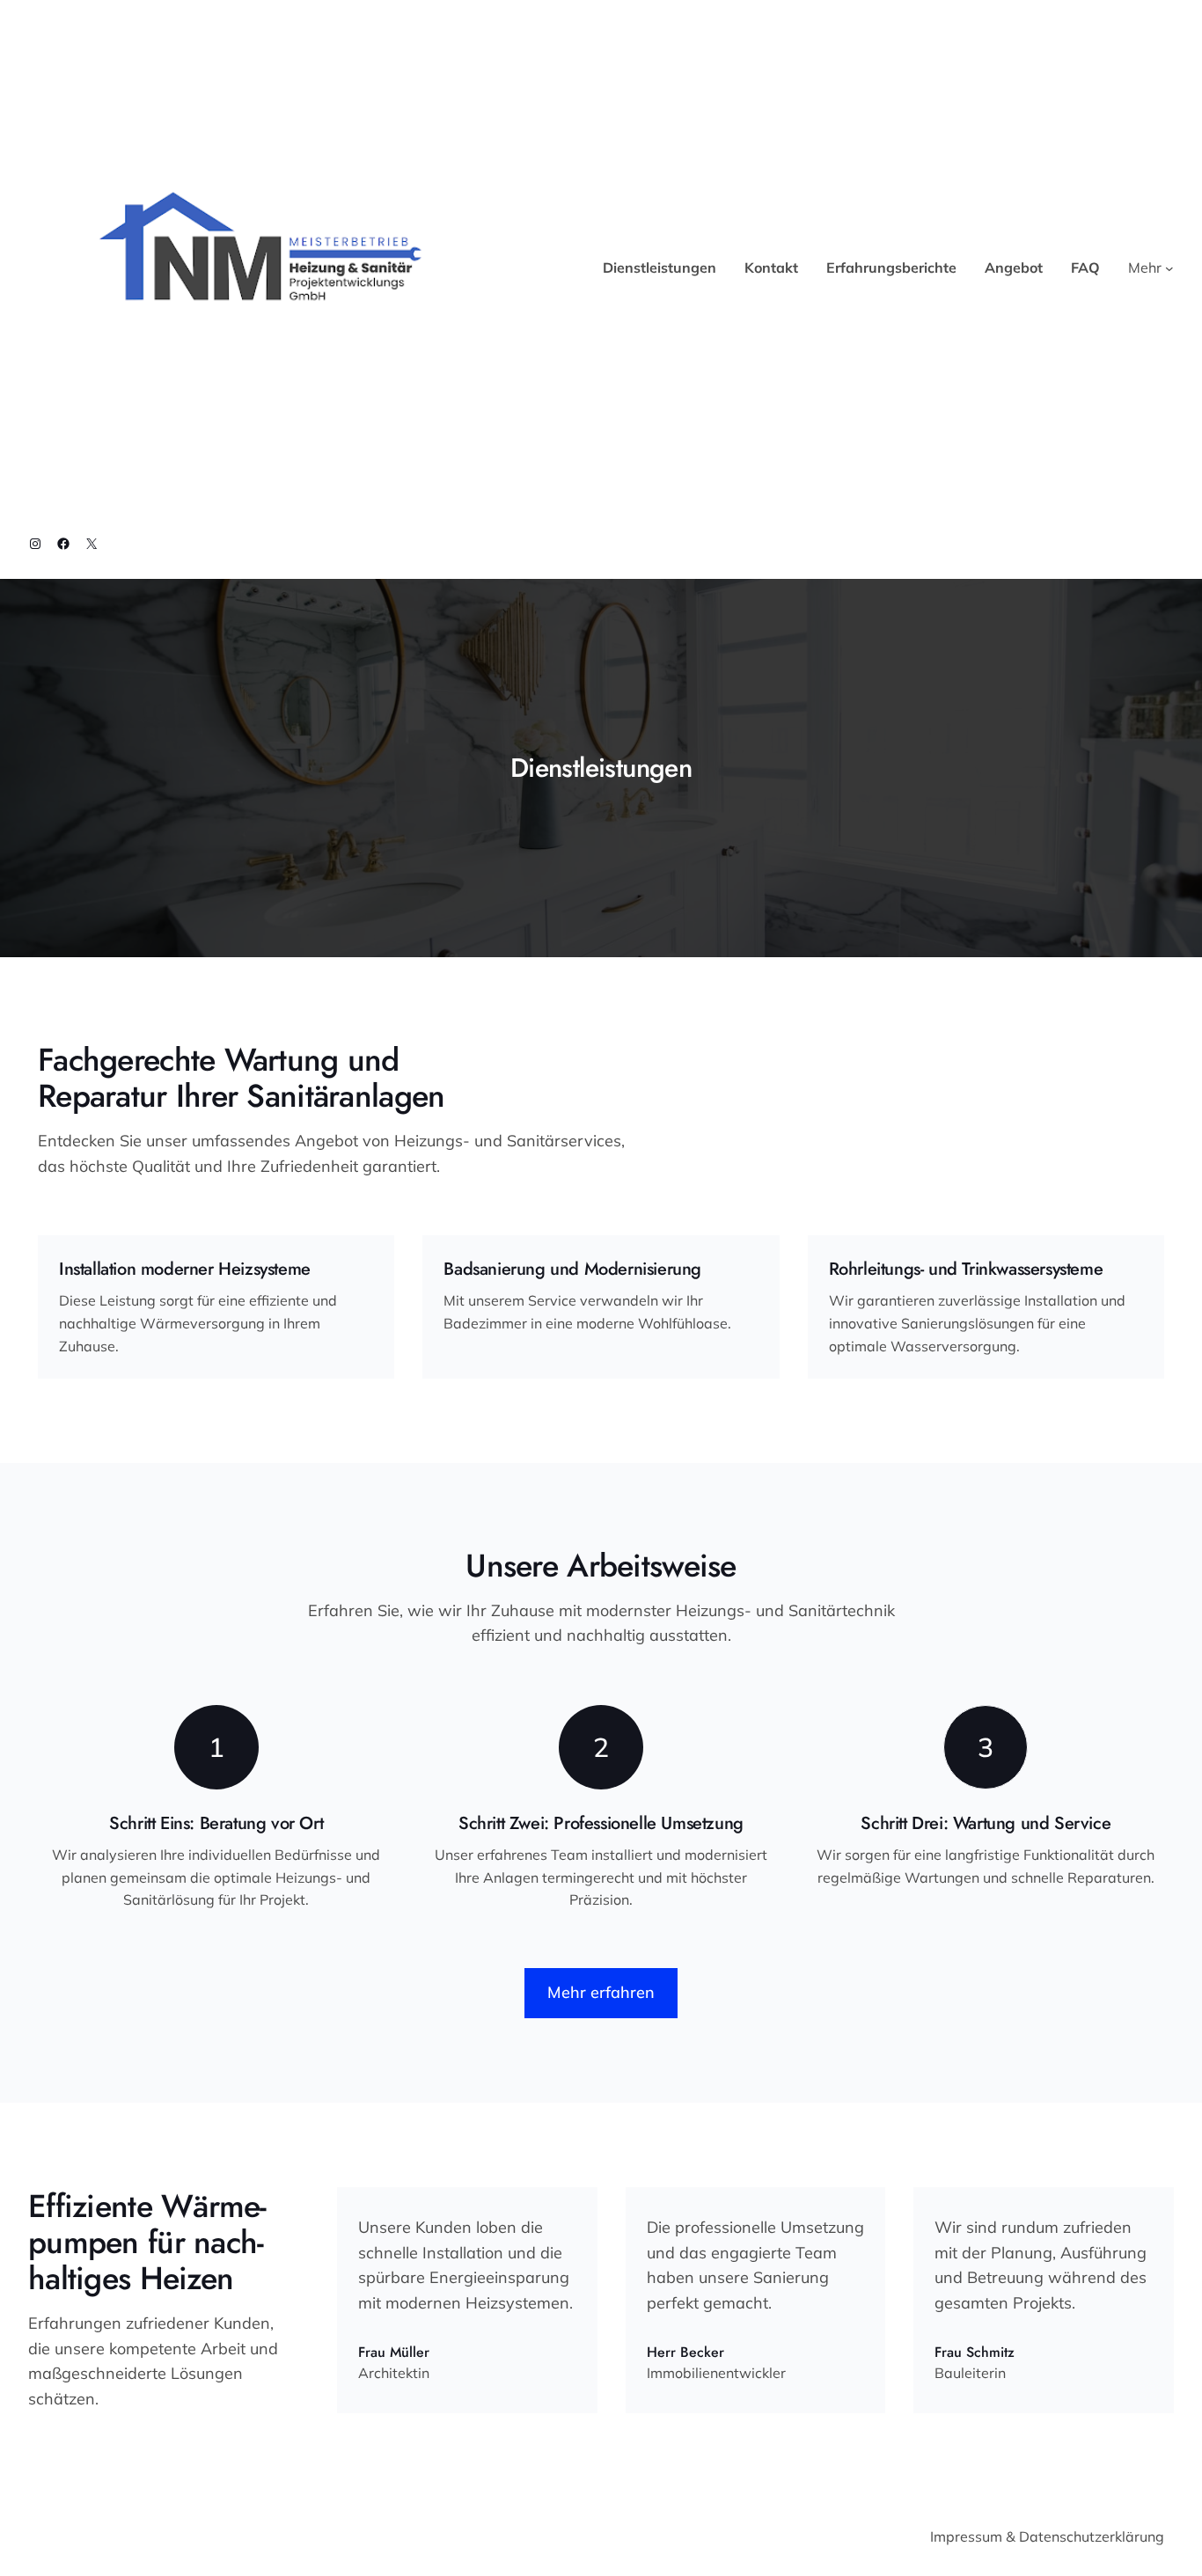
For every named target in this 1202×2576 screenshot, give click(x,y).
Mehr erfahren (601, 1992)
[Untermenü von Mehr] (1169, 268)
